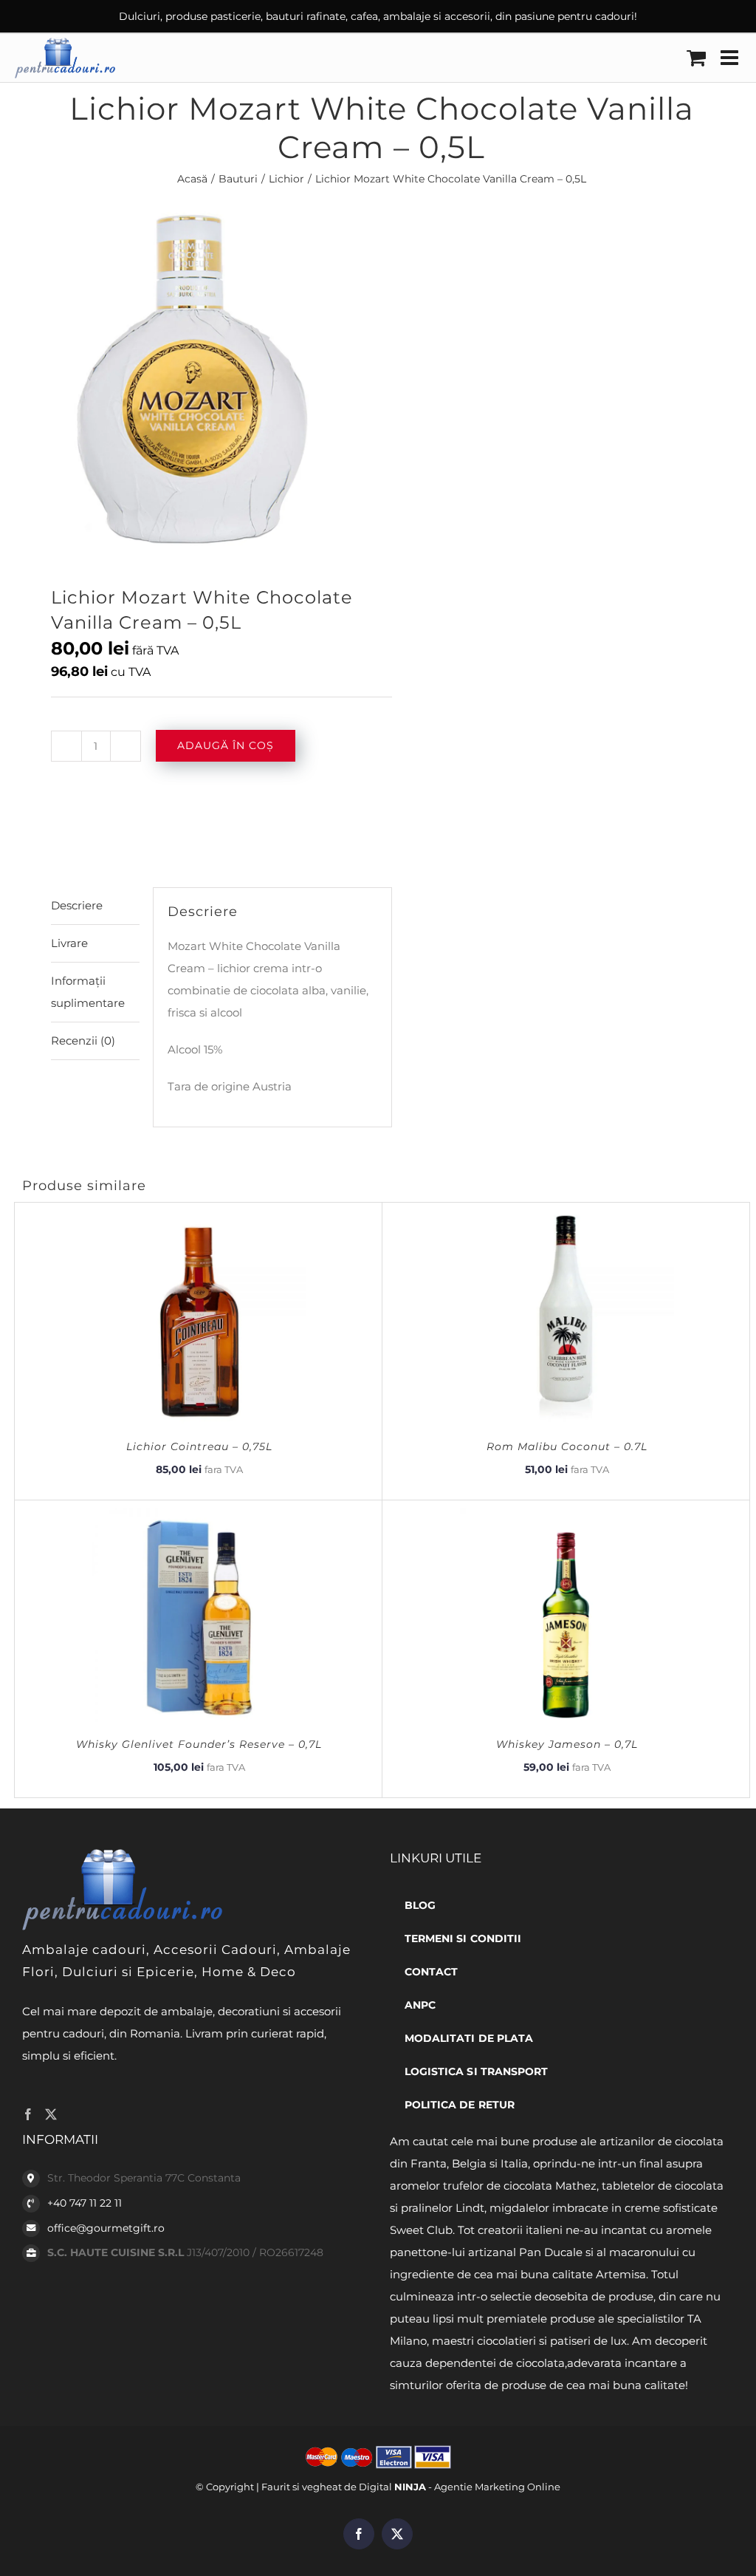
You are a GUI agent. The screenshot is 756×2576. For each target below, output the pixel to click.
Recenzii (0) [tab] (83, 1041)
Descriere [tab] (77, 905)
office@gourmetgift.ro (106, 2228)
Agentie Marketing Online (497, 2487)
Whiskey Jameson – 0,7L (567, 1744)
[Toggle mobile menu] (731, 58)
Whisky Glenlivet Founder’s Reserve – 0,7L (199, 1744)
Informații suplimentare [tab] (88, 992)
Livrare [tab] (69, 943)
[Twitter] (51, 2114)
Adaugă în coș (226, 745)
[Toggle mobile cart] (696, 58)
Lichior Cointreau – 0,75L (199, 1446)
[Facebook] (28, 2114)
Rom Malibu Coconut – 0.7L (567, 1446)
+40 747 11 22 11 (85, 2203)
